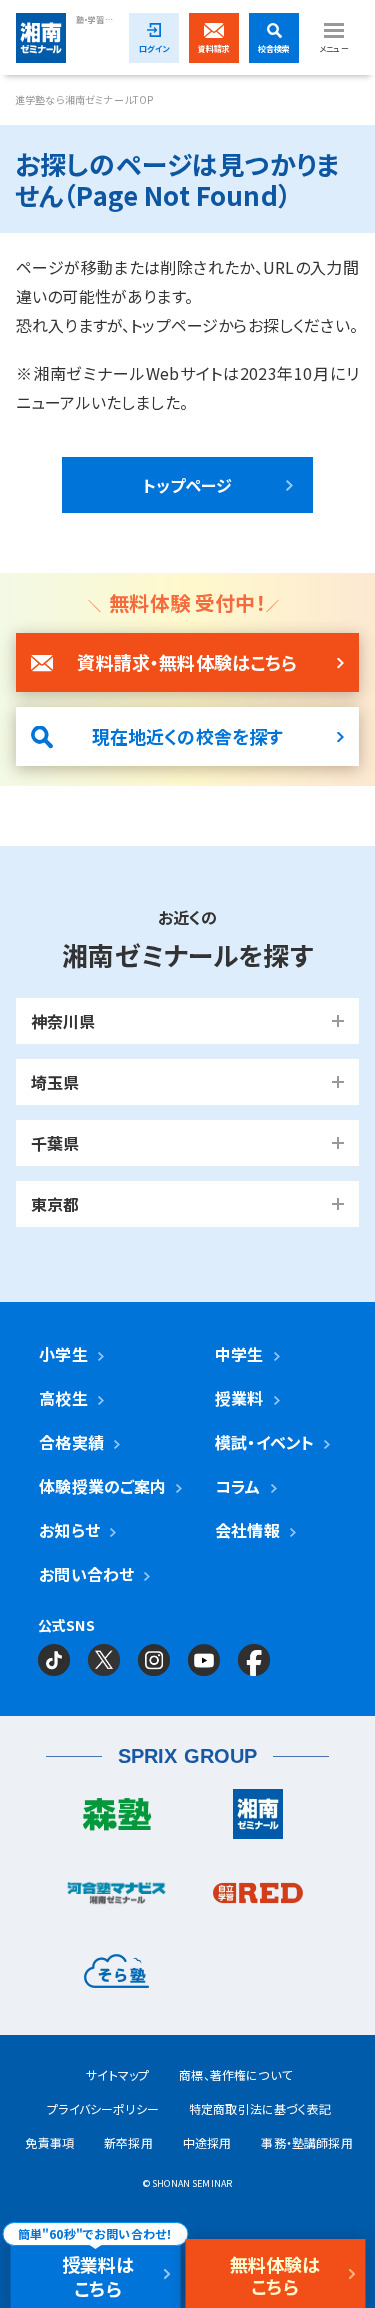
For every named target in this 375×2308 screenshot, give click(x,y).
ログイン (154, 48)
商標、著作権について (235, 2074)
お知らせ (69, 1530)
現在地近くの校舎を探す (188, 736)
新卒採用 (128, 2142)
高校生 (63, 1398)
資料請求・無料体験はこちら (187, 662)
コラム (237, 1486)
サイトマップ (117, 2074)
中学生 (239, 1354)
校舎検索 (274, 48)
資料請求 (214, 48)
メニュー (334, 48)
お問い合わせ (86, 1574)
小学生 (63, 1354)
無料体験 (275, 2274)
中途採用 (207, 2142)
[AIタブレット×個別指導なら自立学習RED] (259, 1898)
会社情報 (247, 1530)
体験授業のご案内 (102, 1486)
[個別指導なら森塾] (117, 1819)
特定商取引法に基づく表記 (260, 2108)
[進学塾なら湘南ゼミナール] (259, 1819)
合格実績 (71, 1442)
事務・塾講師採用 (306, 2142)
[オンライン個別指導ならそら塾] (117, 1976)
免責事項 (49, 2142)
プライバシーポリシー (103, 2108)
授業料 (239, 1398)
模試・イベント (264, 1442)
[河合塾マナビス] (117, 1898)
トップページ (188, 485)
